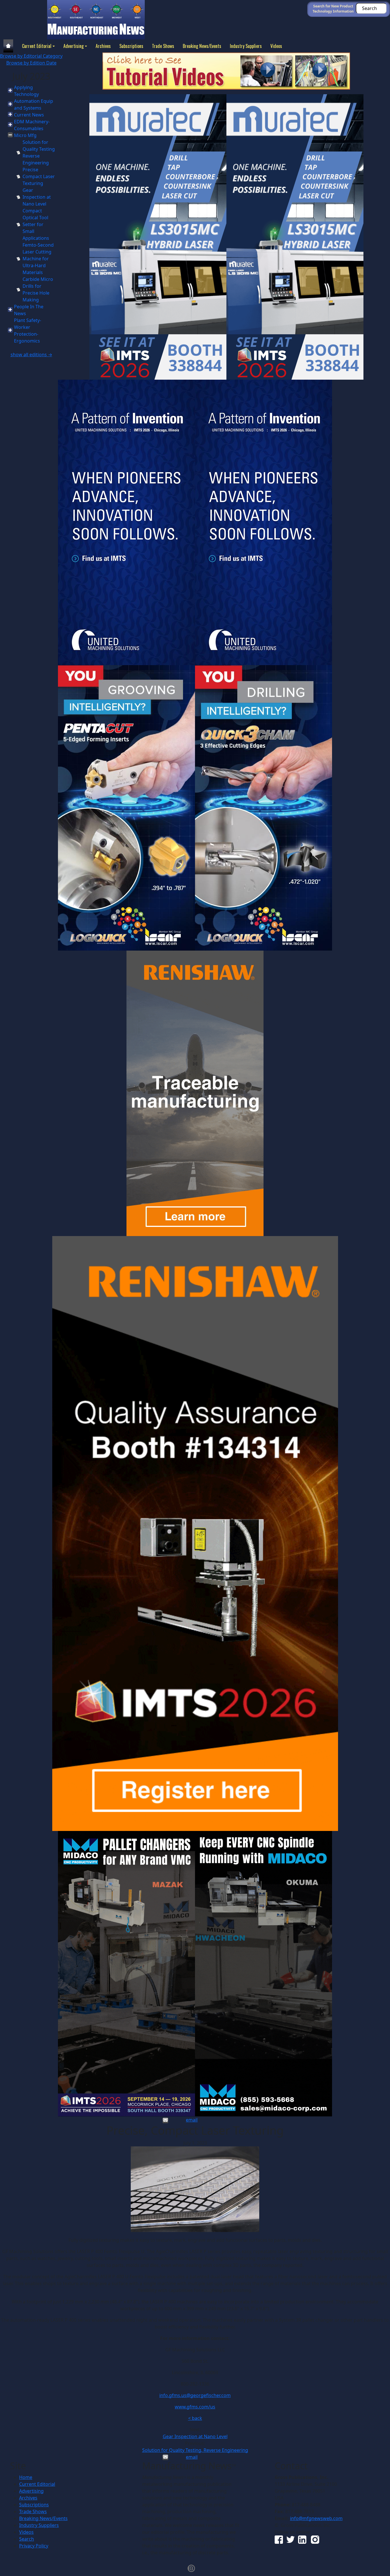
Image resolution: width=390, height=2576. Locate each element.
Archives (103, 46)
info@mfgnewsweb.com (316, 2518)
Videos (276, 46)
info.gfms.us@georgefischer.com (195, 2395)
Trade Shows (163, 46)
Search (27, 2539)
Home (26, 2477)
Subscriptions (131, 46)
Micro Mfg (25, 135)
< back (195, 2418)
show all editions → (31, 355)
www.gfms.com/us (195, 2407)
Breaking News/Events (202, 46)
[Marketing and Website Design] (191, 2568)
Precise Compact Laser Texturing (39, 176)
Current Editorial (37, 46)
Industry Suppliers (246, 46)
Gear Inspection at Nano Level (37, 197)
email (192, 2120)
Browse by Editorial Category (31, 56)
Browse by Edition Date (31, 63)
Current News (29, 115)
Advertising (74, 46)
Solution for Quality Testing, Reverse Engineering (195, 2450)
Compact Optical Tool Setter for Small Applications (36, 224)
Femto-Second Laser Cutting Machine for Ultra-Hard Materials (38, 259)
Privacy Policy (34, 2546)
